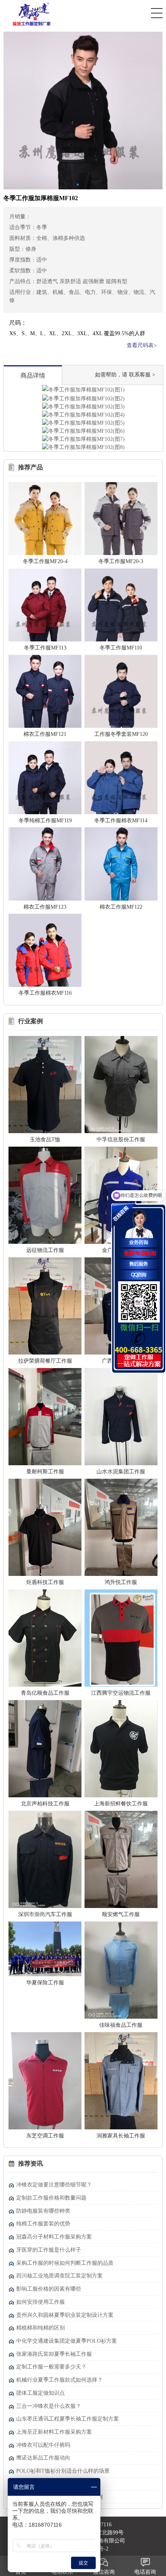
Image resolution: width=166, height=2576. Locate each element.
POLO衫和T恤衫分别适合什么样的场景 (63, 2471)
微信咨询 (104, 2572)
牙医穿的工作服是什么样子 (49, 2250)
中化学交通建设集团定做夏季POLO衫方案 (67, 2341)
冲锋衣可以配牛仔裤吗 (43, 2445)
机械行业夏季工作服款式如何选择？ (59, 2380)
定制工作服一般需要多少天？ (51, 2367)
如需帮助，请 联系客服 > (125, 375)
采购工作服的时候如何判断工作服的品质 (65, 2263)
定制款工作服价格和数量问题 (51, 2198)
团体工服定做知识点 (41, 2393)
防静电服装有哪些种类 (43, 2211)
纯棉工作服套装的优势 (43, 2224)
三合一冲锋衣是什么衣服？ (49, 2406)
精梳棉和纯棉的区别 (41, 2328)
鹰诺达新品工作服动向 (43, 2458)
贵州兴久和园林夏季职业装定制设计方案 (65, 2315)
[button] (78, 185)
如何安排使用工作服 (41, 2302)
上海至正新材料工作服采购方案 (54, 2432)
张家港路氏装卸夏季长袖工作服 (54, 2354)
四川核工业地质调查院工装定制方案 (59, 2276)
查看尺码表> (142, 345)
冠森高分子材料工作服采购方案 (54, 2237)
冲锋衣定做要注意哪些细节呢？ (54, 2185)
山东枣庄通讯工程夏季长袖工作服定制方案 (68, 2419)
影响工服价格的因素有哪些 (49, 2289)
